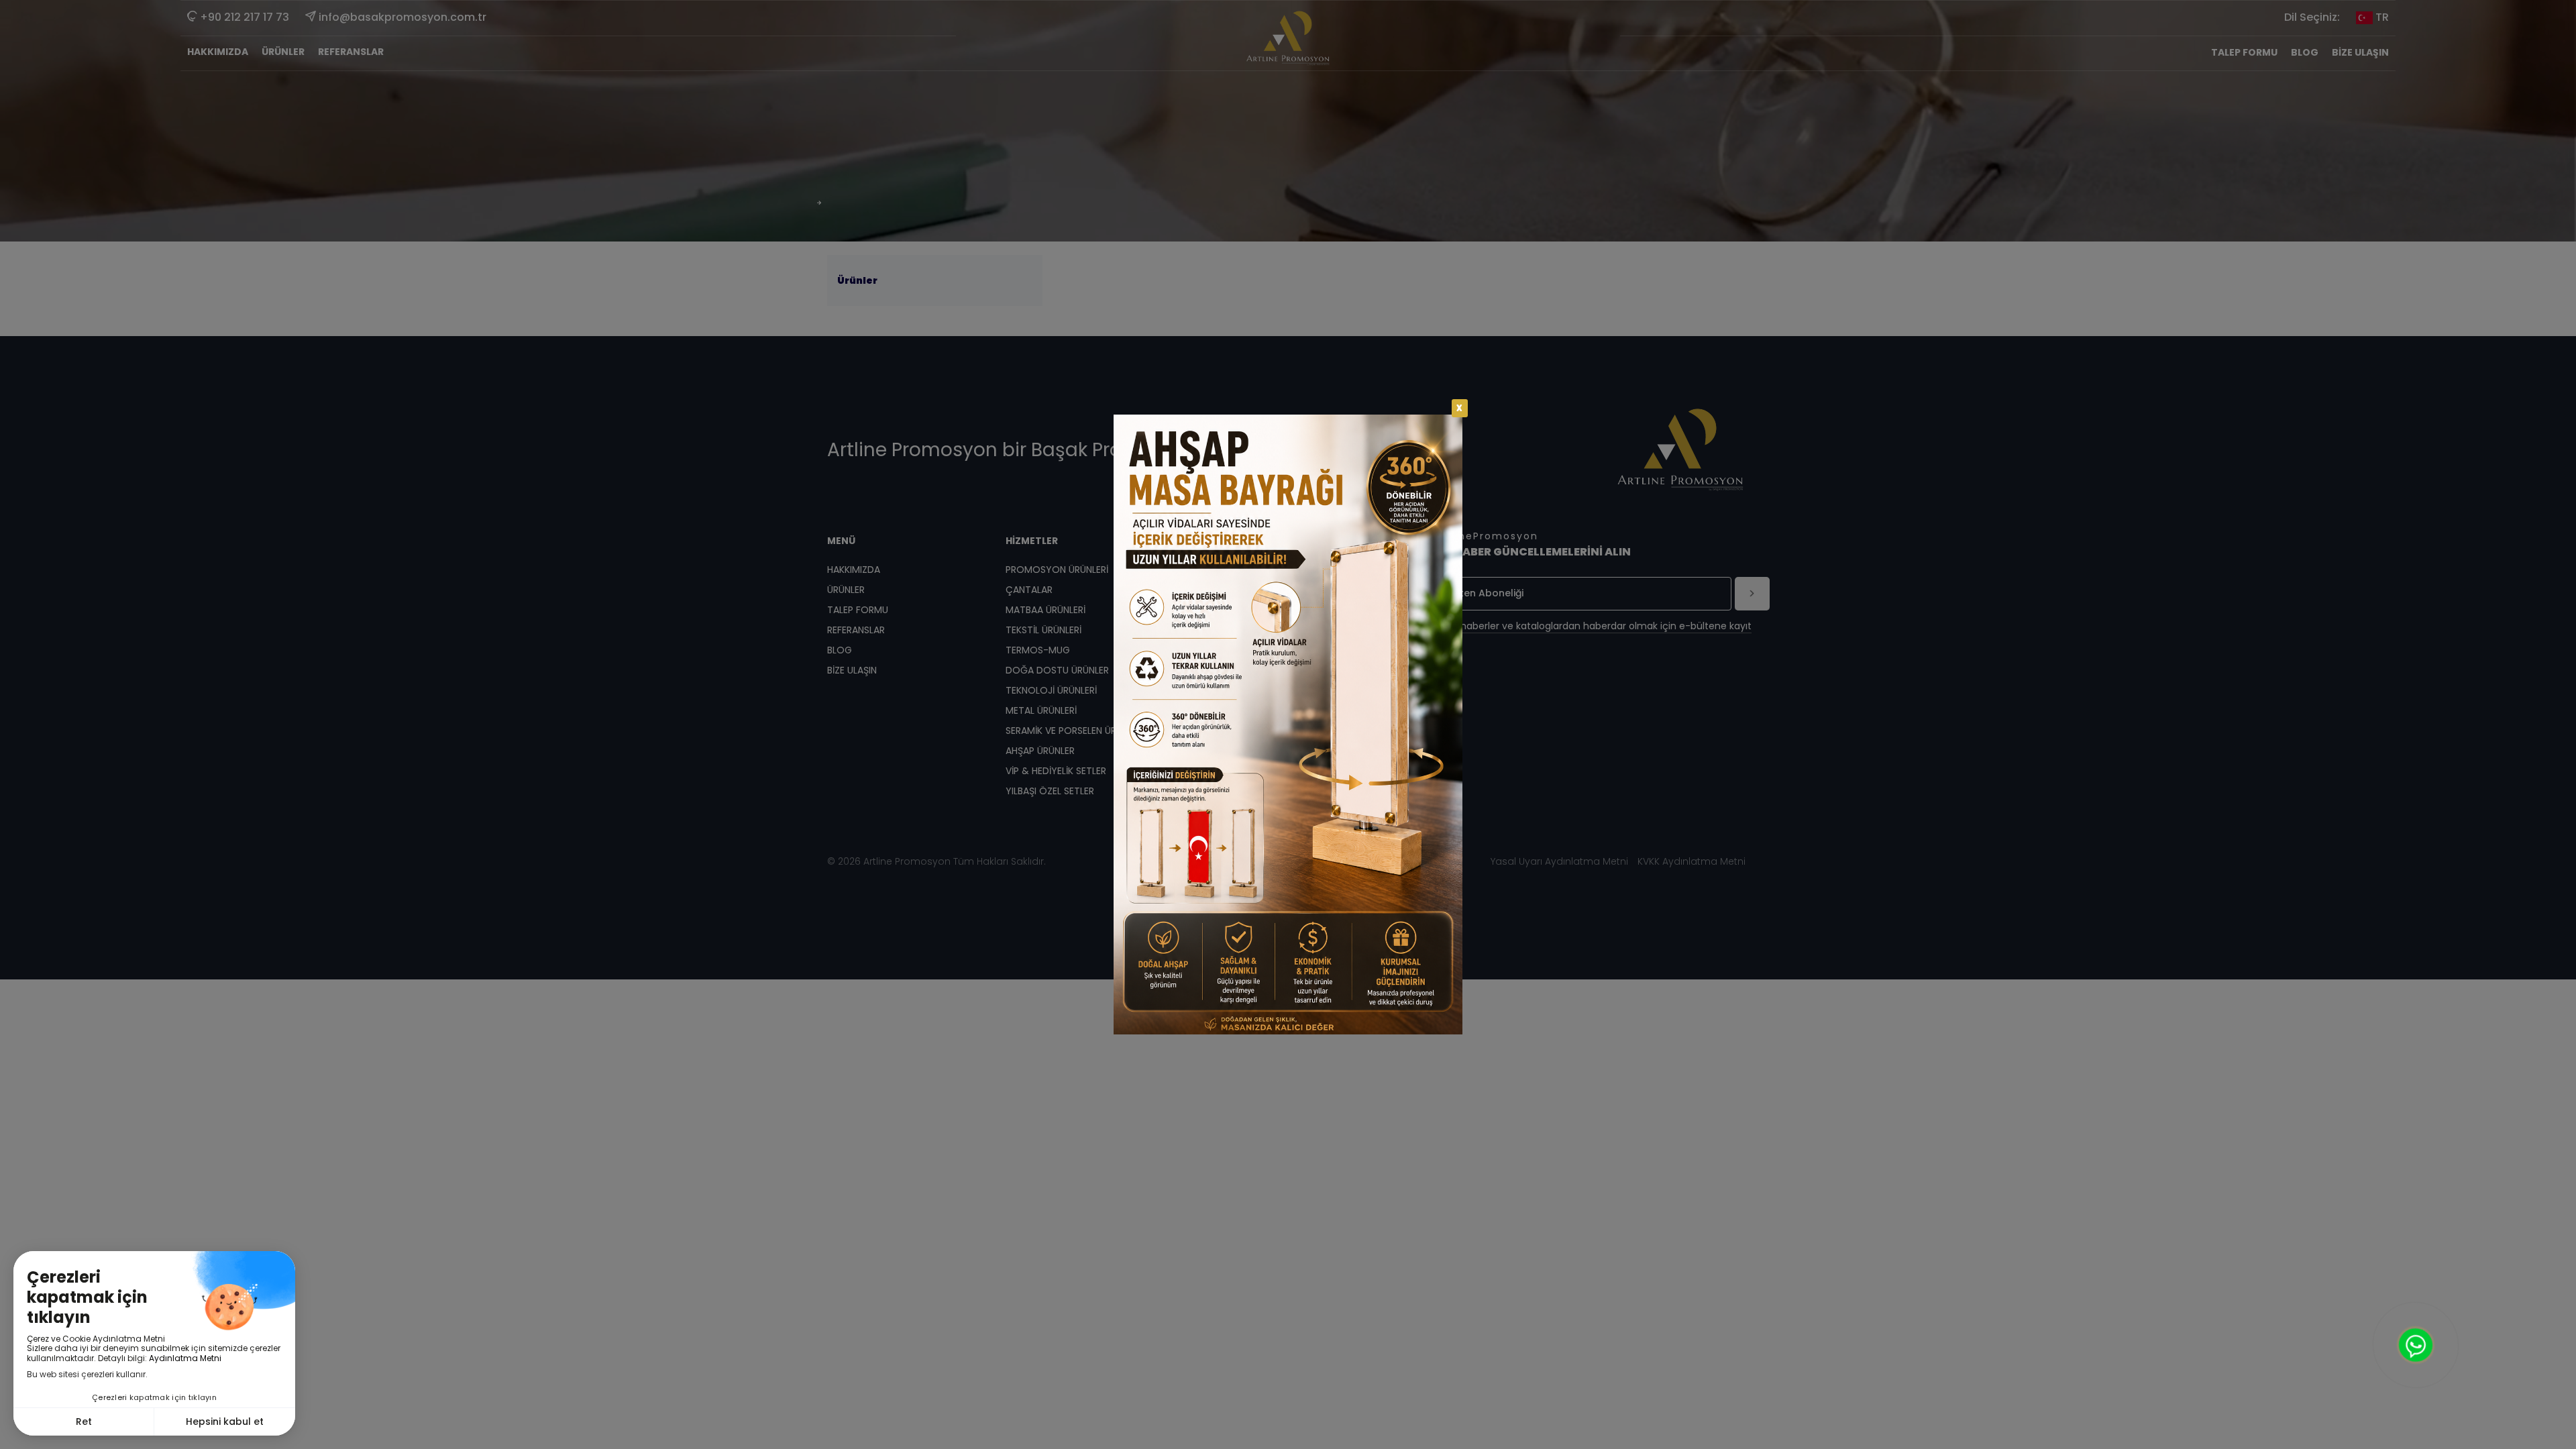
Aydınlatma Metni (185, 1358)
